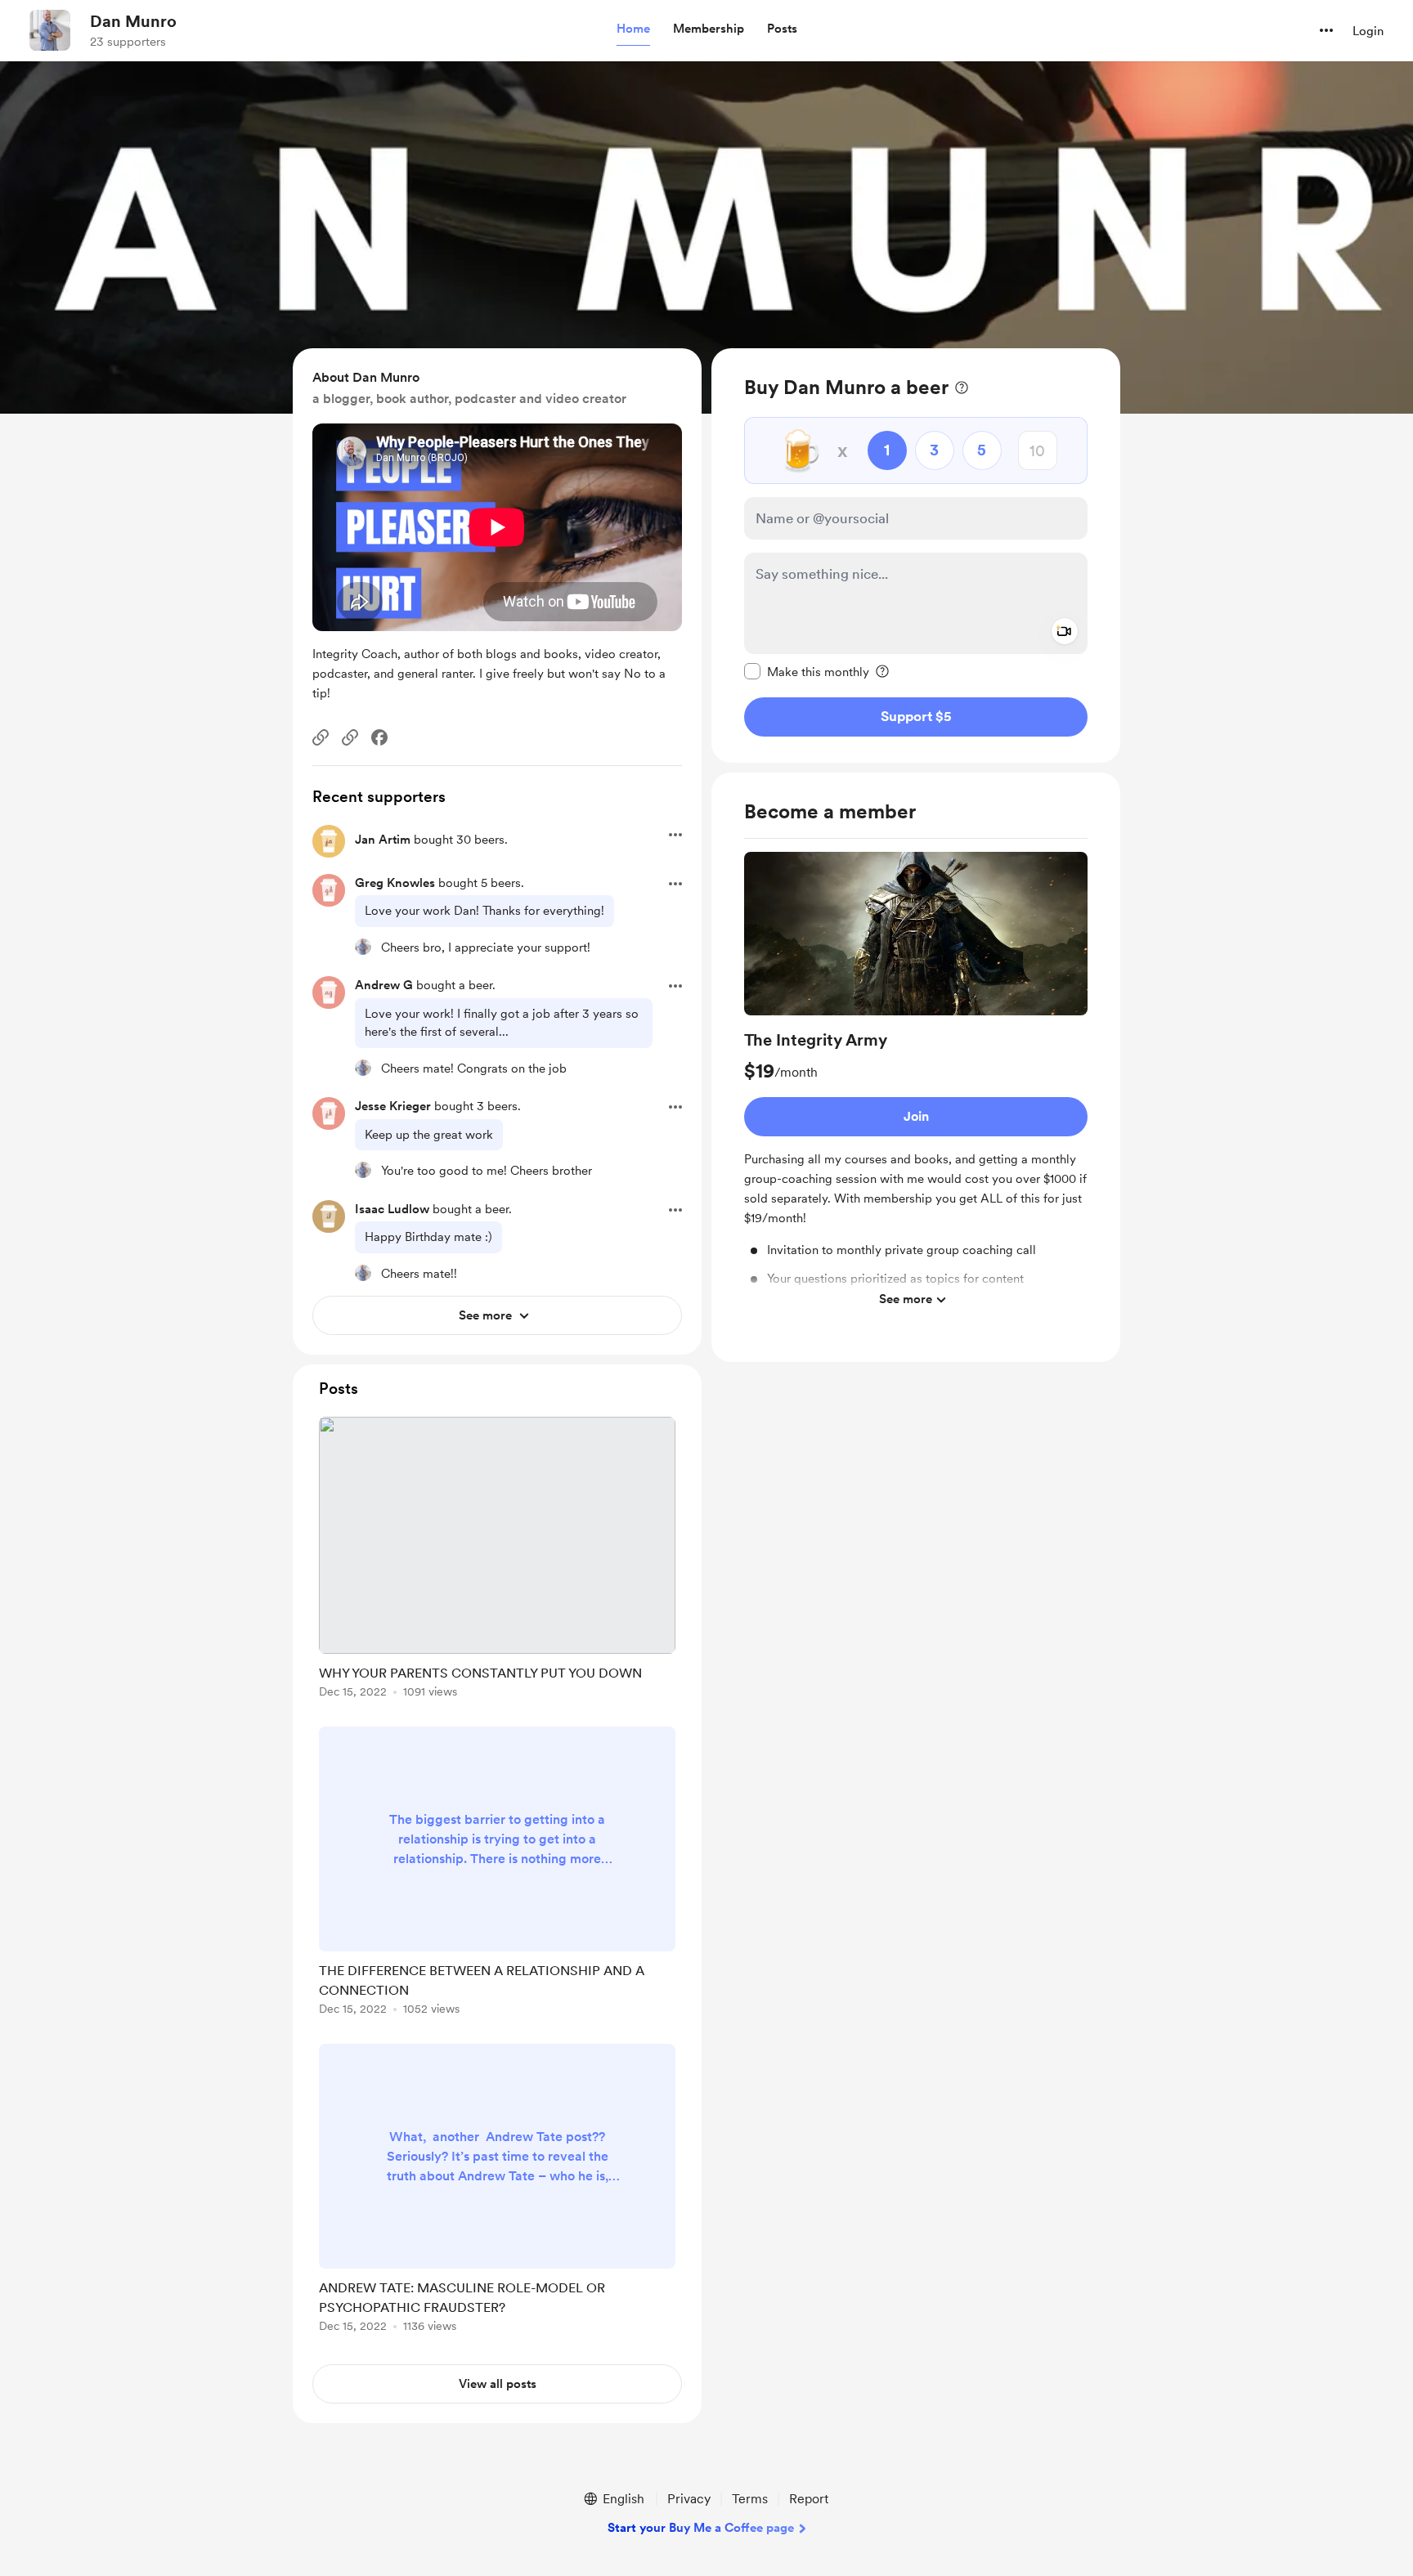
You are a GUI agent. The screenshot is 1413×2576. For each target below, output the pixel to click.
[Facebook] (379, 737)
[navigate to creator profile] (50, 30)
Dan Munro (133, 21)
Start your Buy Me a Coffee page (701, 2528)
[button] (633, 29)
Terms (750, 2499)
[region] (916, 556)
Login (1368, 31)
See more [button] (906, 1299)
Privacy (689, 2499)
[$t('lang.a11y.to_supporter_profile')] (363, 947)
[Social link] (321, 737)
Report (809, 2499)
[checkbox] (807, 671)
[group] (916, 1084)
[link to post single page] (497, 1560)
